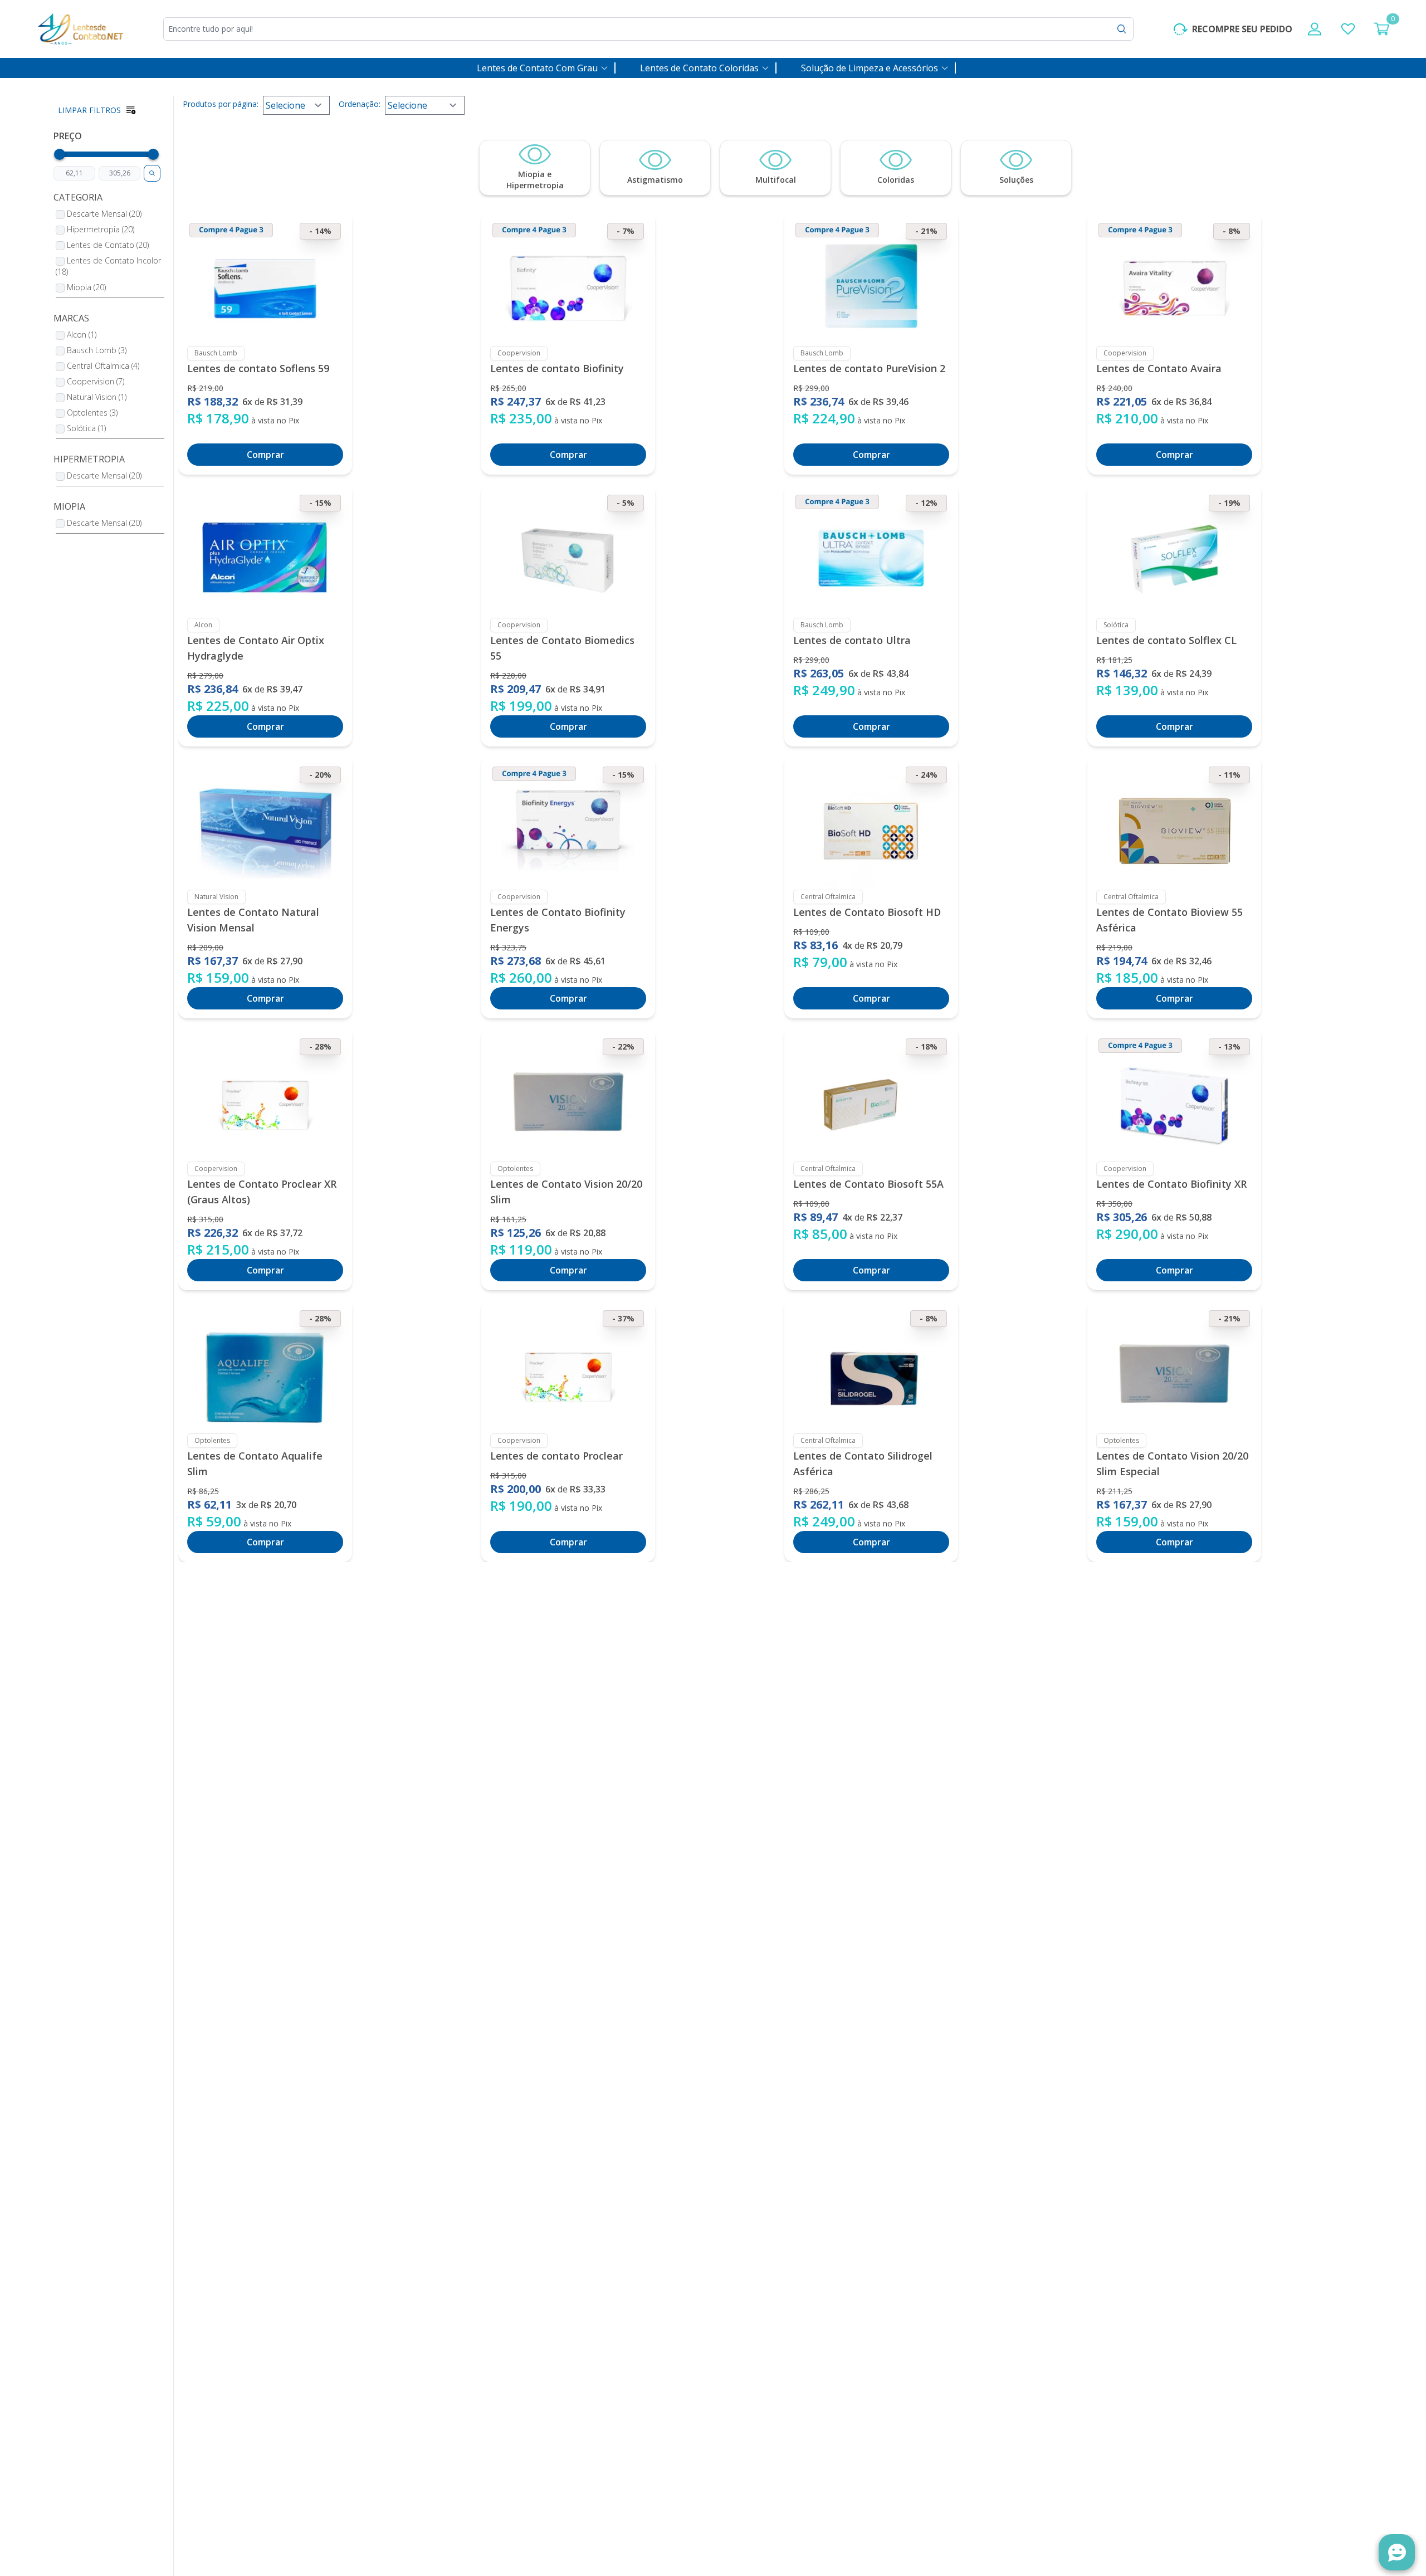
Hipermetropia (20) (101, 229)
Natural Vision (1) (97, 397)
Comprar (265, 455)
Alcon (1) (82, 335)
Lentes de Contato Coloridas (699, 68)
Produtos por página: (221, 104)
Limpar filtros (89, 110)
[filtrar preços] (152, 173)
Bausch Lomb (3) (97, 350)
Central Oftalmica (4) (103, 366)
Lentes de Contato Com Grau (537, 68)
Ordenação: (360, 104)
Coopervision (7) (96, 381)
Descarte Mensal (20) (104, 214)
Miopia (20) (86, 287)
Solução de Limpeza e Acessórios (870, 68)
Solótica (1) (86, 428)
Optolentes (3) (92, 413)
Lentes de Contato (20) (108, 245)
